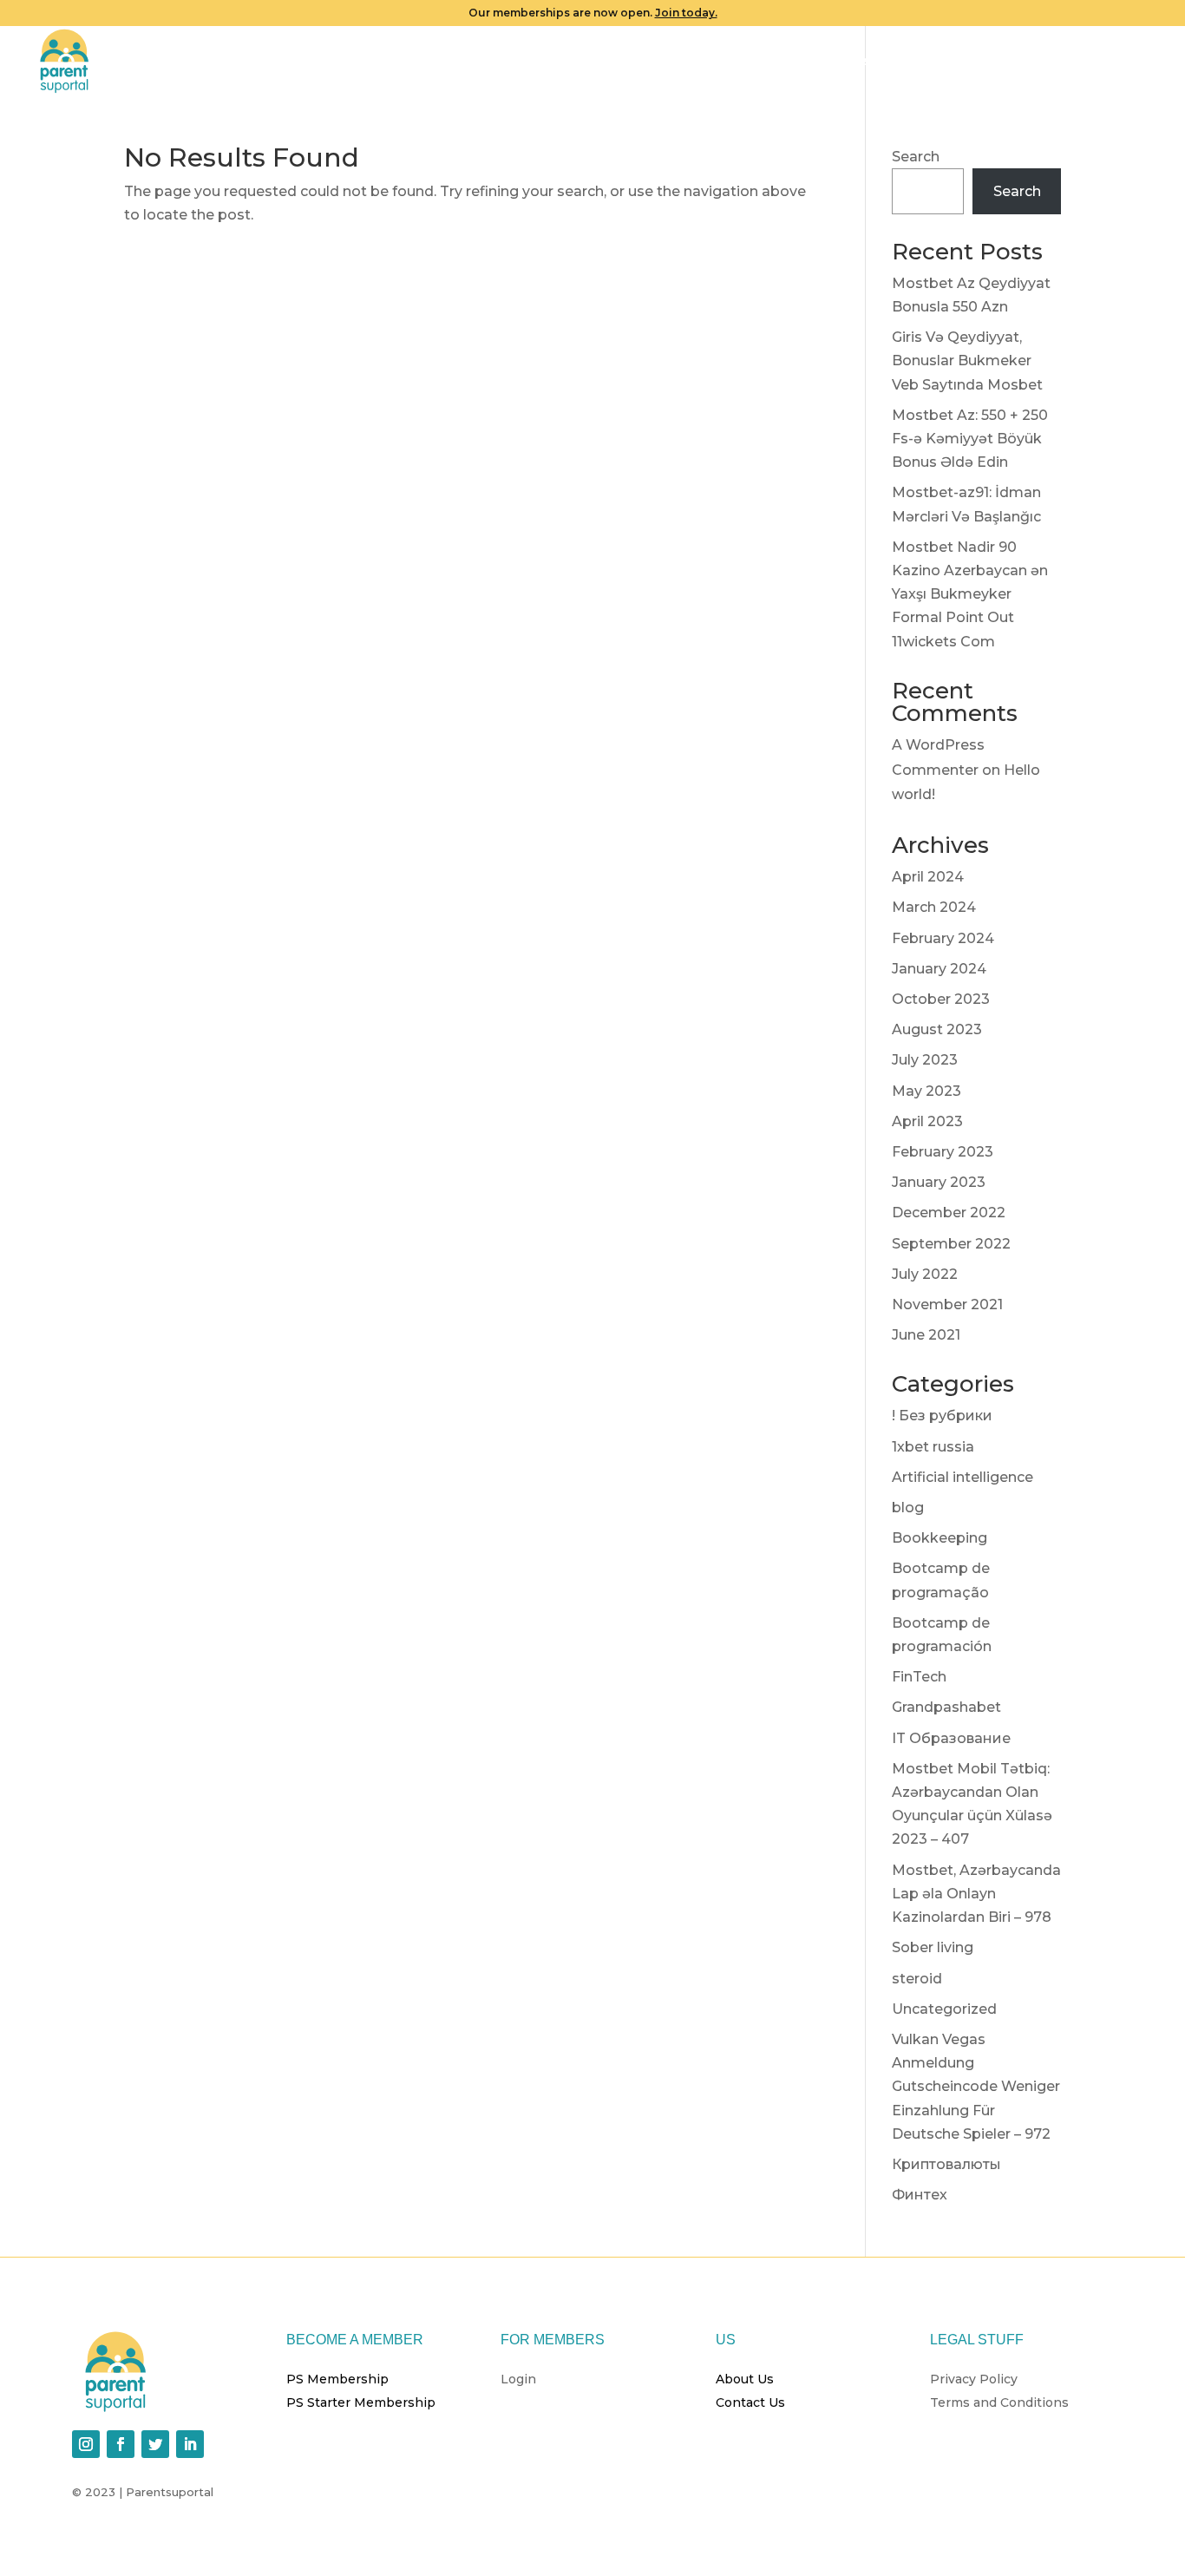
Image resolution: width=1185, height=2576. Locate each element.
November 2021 (947, 1304)
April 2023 (927, 1121)
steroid (917, 1979)
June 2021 (926, 1335)
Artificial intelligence (962, 1477)
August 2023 (937, 1029)
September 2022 (951, 1244)
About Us (745, 2379)
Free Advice (1044, 62)
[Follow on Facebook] (121, 2444)
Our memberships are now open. (593, 13)
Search (916, 157)
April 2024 (928, 877)
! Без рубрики (942, 1416)
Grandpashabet (946, 1707)
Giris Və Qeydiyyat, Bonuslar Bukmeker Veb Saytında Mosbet (967, 361)
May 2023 (926, 1091)
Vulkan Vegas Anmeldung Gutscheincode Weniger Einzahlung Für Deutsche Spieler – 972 (976, 2087)
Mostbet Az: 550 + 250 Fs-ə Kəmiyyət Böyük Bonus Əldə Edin (970, 439)
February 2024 (943, 938)
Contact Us (750, 2402)
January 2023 (939, 1182)
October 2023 (941, 999)
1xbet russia (933, 1447)
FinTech (919, 1677)
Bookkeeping (939, 1538)
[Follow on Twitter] (155, 2444)
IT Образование (951, 1738)
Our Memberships (813, 62)
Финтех (920, 2195)
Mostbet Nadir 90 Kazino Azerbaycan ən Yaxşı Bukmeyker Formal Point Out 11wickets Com (970, 594)
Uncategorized (944, 2009)
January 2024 (939, 969)
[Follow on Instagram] (86, 2444)
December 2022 (949, 1213)
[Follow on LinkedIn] (190, 2444)
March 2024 (934, 907)
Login (1140, 62)
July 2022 (925, 1274)
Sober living (933, 1947)
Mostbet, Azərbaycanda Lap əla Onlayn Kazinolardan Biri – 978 (976, 1894)
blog (908, 1508)
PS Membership (337, 2379)
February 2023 (943, 1152)
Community (947, 62)
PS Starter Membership (361, 2402)
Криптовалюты (946, 2164)
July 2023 (925, 1060)
